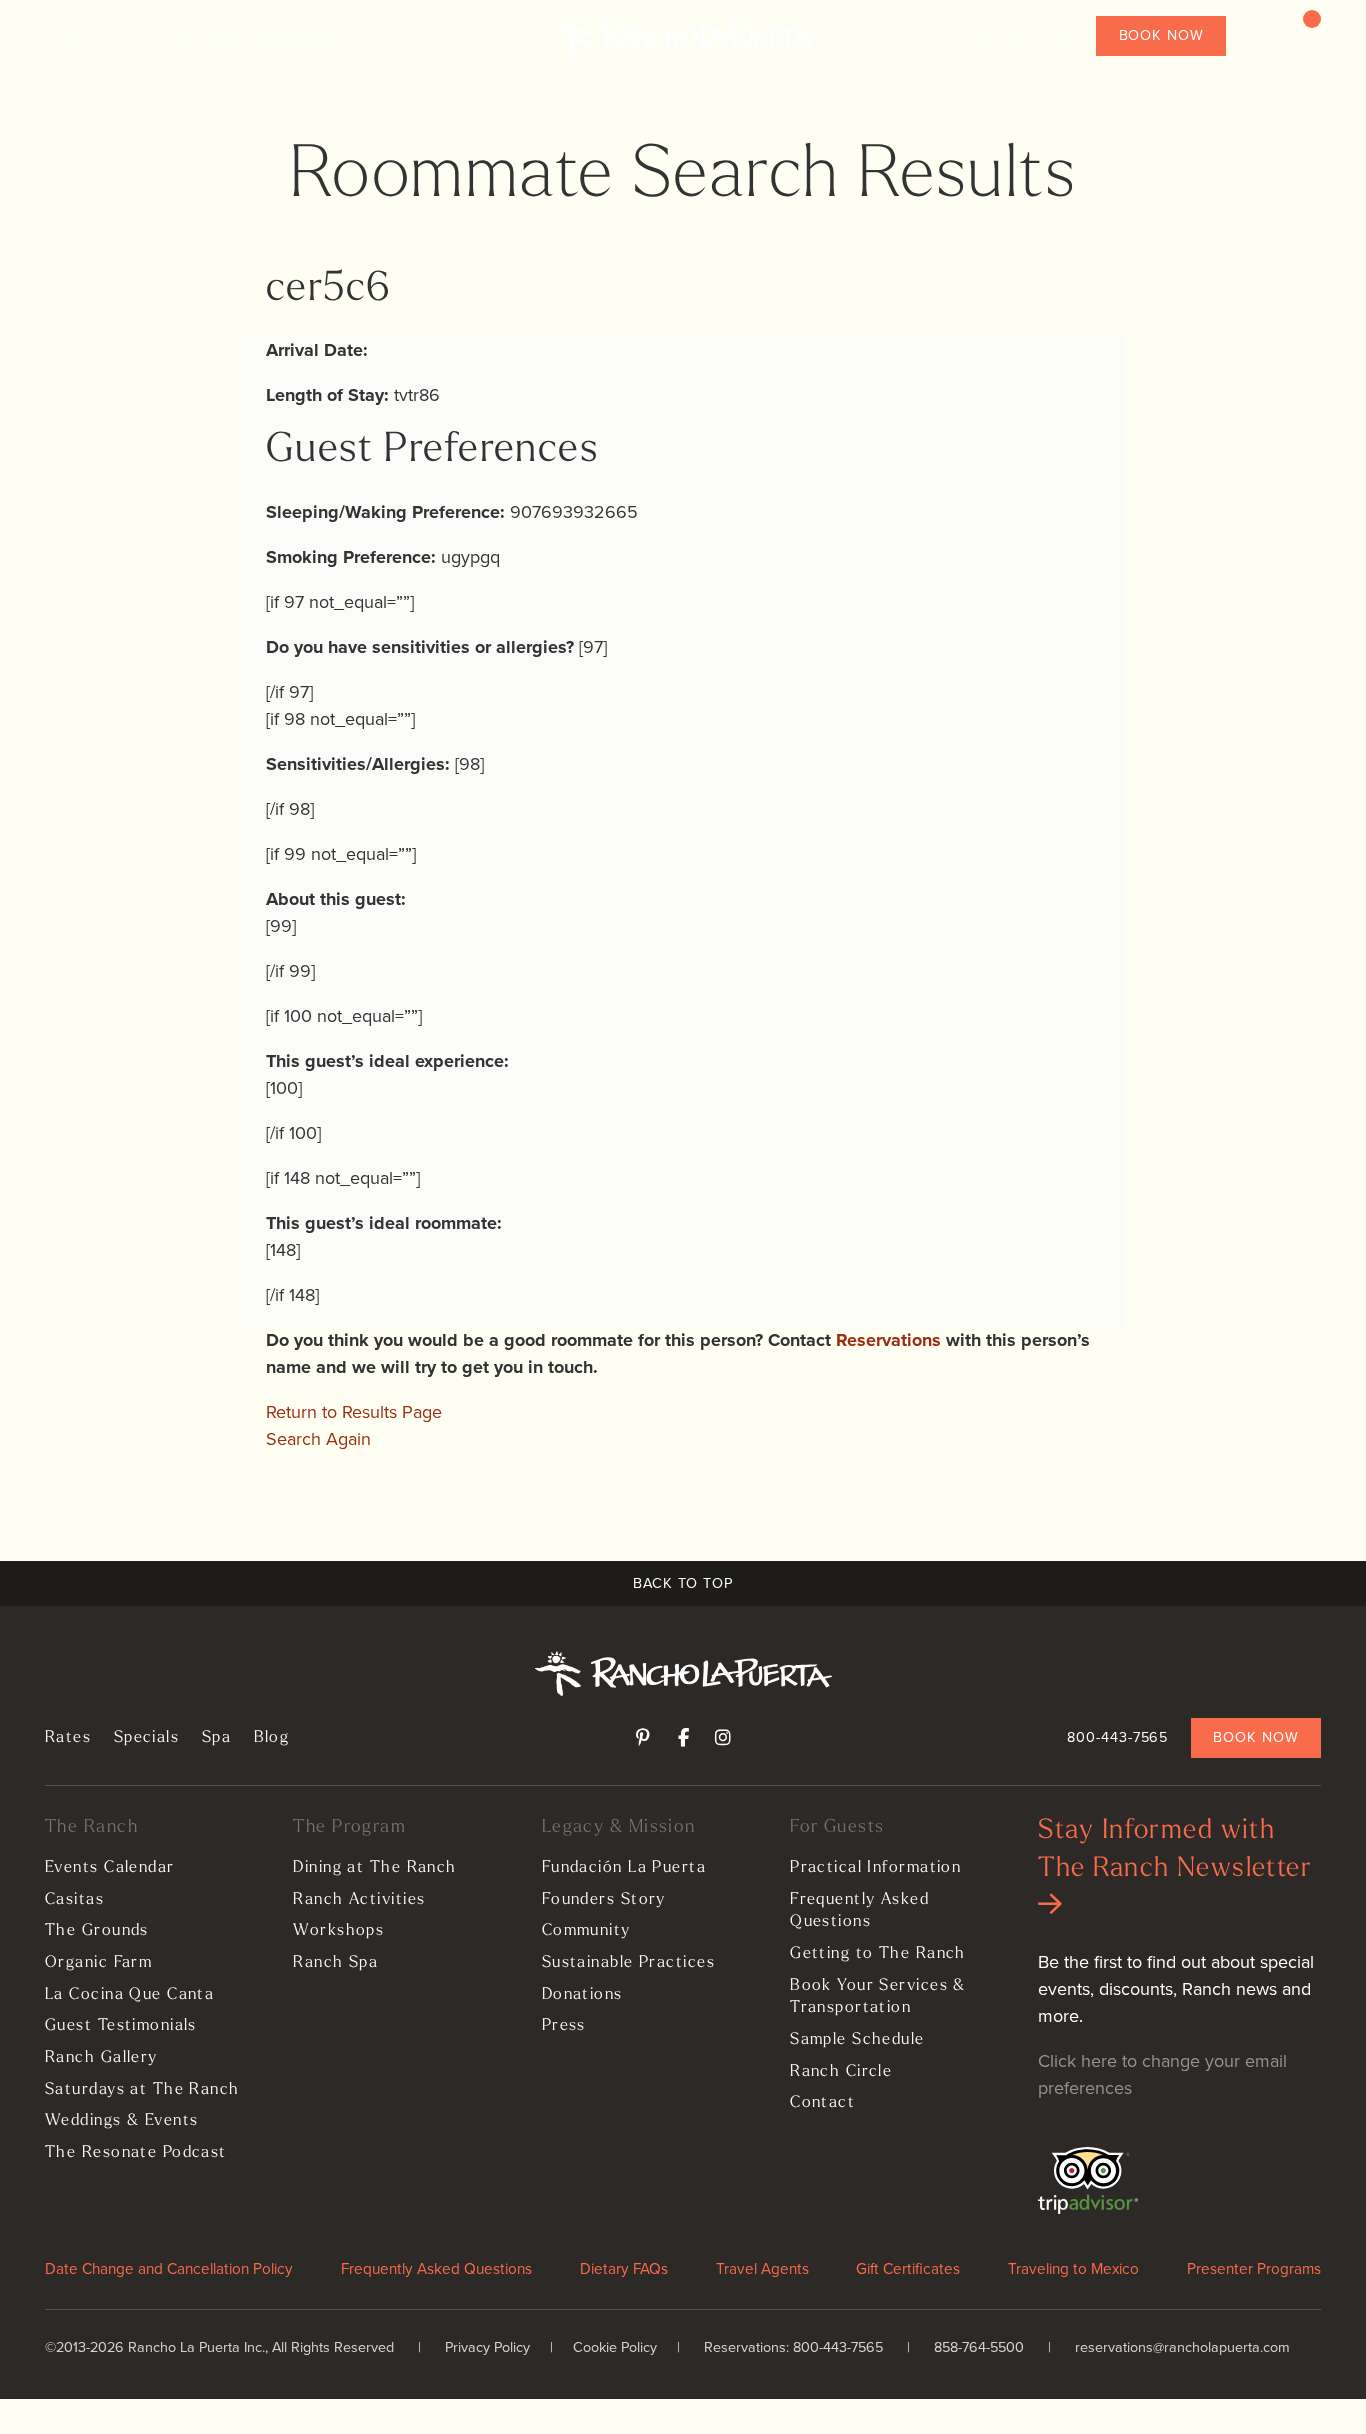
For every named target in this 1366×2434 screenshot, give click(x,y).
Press (564, 2026)
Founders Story (604, 1900)
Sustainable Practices (628, 1963)
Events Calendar (110, 1868)
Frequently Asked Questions (859, 1911)
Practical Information (875, 1868)
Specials (205, 34)
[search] (1258, 35)
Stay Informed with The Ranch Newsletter (1175, 1850)
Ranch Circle (841, 2072)
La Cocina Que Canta (129, 1995)
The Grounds (97, 1931)
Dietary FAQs (624, 2268)
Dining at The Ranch (374, 1868)
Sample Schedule (857, 2040)
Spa (270, 34)
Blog (318, 34)
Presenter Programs (1254, 2268)
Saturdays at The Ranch (142, 2090)
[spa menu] (1299, 36)
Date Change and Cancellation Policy (169, 2268)
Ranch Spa (335, 1963)
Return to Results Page (354, 1412)
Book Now (1161, 35)
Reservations (888, 1340)
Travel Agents (762, 2268)
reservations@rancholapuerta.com (1182, 2347)
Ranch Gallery (101, 2058)
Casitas (74, 1900)
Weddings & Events (121, 2121)
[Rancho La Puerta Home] (682, 36)
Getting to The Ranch (878, 1954)
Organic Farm (98, 1963)
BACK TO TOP (683, 1583)
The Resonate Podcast (136, 2153)
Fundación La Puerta (624, 1868)
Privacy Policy (487, 2347)
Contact (822, 2103)
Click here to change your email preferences (1162, 2074)
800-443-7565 (1023, 35)
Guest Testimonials (121, 2026)
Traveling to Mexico (1073, 2268)
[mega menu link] (70, 36)
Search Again (318, 1439)
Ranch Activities (359, 1900)
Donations (582, 1995)
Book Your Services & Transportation (878, 1997)
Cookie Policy (615, 2347)
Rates (132, 34)
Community (586, 1931)
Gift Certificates (908, 2268)
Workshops (338, 1931)
